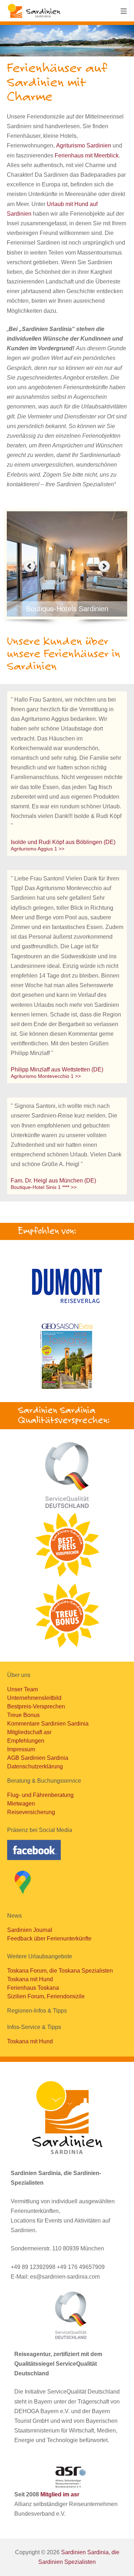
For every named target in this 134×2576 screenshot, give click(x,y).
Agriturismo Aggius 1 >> (38, 849)
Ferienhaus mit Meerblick (87, 155)
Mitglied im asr (60, 2494)
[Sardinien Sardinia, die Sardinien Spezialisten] (34, 11)
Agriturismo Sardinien (84, 145)
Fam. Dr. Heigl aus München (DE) (53, 1181)
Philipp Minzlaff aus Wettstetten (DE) (57, 1069)
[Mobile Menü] (124, 11)
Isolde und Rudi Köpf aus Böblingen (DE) (63, 842)
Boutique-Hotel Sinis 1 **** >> (44, 1187)
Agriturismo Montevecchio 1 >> (46, 1076)
